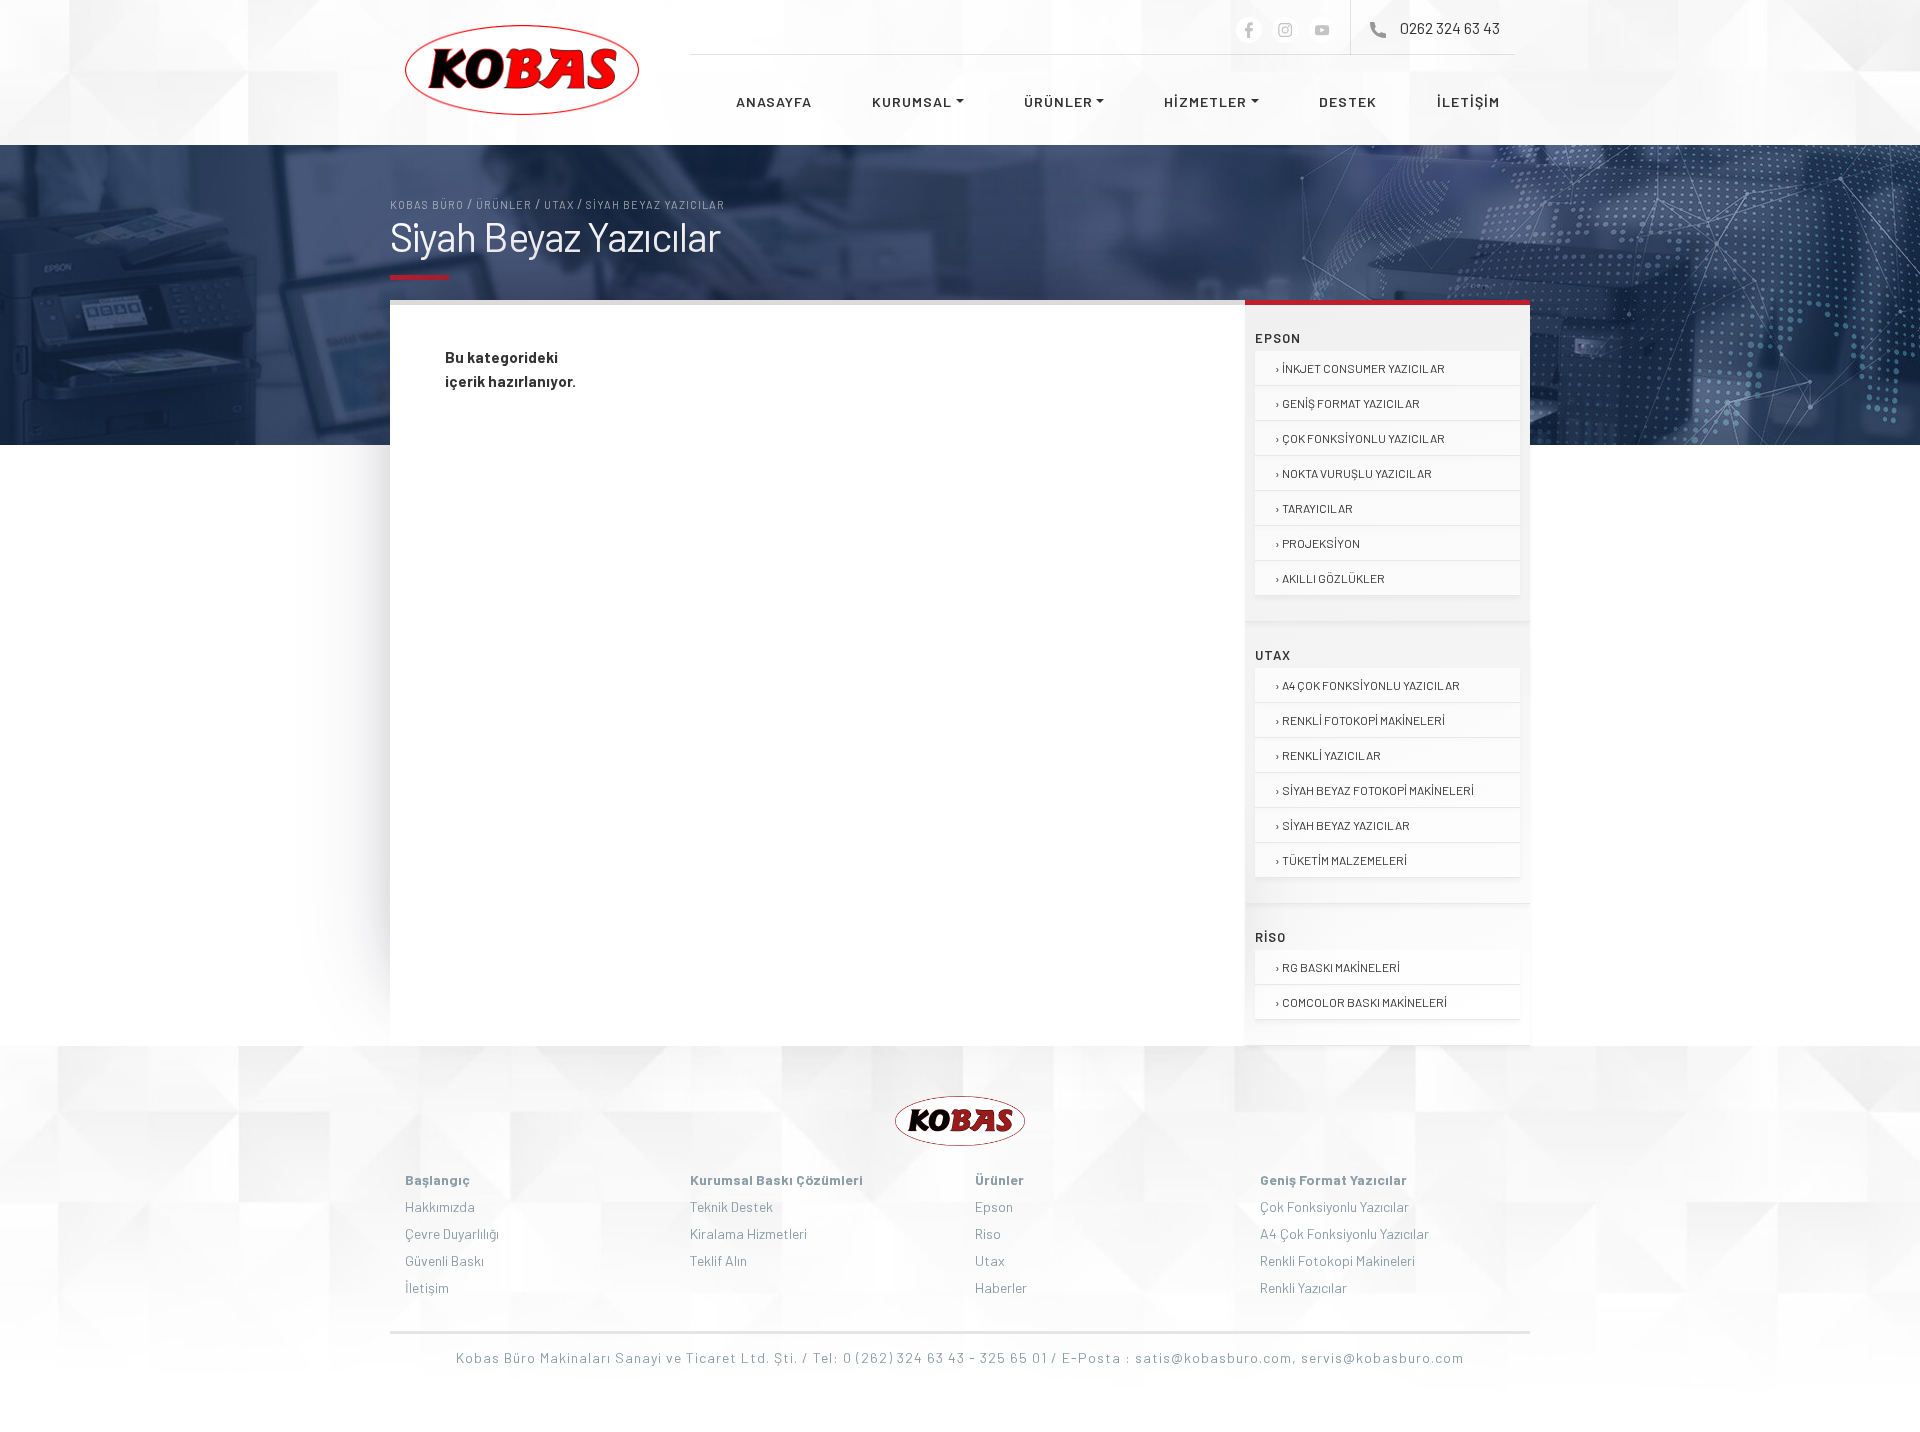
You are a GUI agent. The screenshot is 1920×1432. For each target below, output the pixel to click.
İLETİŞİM (1468, 101)
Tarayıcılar (1317, 508)
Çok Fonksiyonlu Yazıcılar (1363, 438)
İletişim (427, 1287)
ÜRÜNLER (1058, 101)
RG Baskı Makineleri (1341, 967)
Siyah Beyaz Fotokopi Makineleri (1378, 790)
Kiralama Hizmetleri (748, 1233)
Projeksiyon (1321, 543)
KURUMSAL (912, 101)
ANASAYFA (774, 101)
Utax (1273, 655)
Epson (1278, 338)
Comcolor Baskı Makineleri (1364, 1002)
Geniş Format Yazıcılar (1351, 403)
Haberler (1001, 1287)
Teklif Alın (718, 1260)
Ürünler (999, 1179)
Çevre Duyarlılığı (452, 1233)
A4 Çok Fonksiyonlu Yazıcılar (1371, 685)
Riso (1270, 937)
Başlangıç (437, 1179)
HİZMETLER (1205, 101)
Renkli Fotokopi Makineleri (1363, 720)
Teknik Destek (731, 1206)
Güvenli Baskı (444, 1260)
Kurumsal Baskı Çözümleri (776, 1179)
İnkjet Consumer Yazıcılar (1363, 368)
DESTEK (1348, 101)
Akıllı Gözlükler (1333, 578)
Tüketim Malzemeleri (1344, 860)
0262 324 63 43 (1450, 27)
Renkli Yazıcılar (1331, 755)
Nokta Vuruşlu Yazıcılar (1357, 473)
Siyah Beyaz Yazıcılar (1346, 825)
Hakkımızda (440, 1206)
